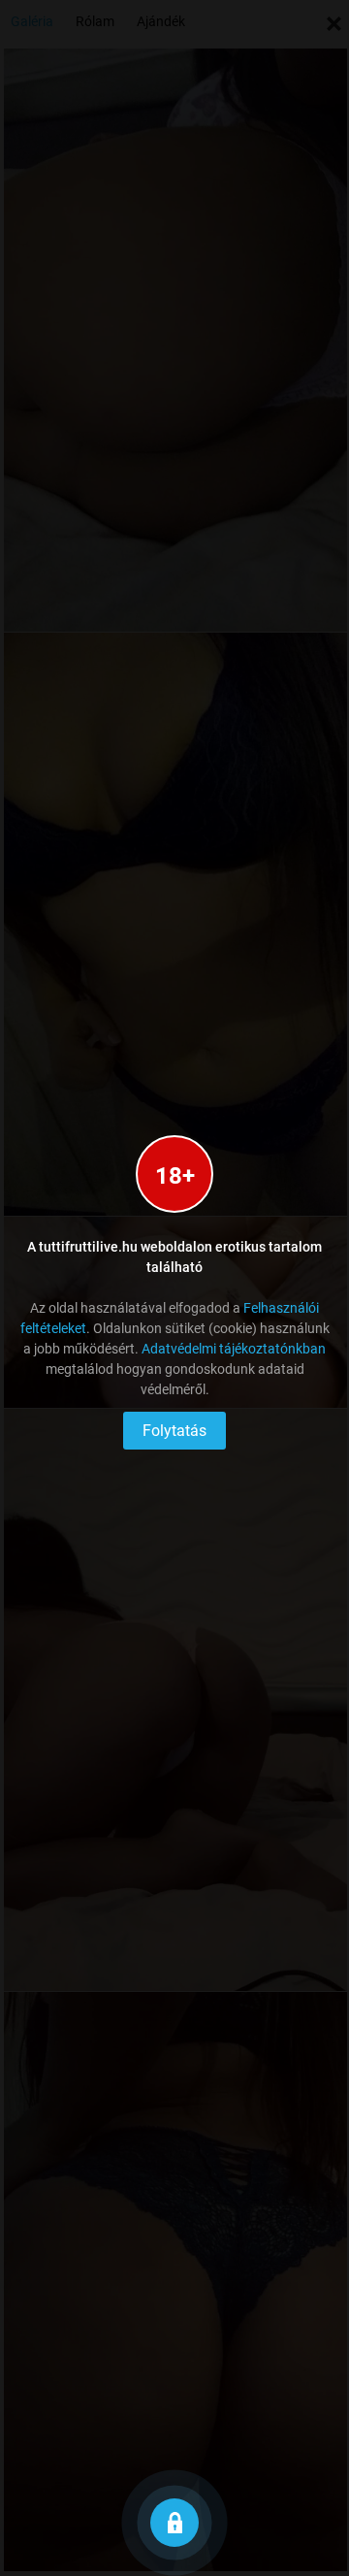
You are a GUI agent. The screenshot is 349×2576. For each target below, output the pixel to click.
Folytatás (174, 1431)
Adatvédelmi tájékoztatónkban (234, 1349)
